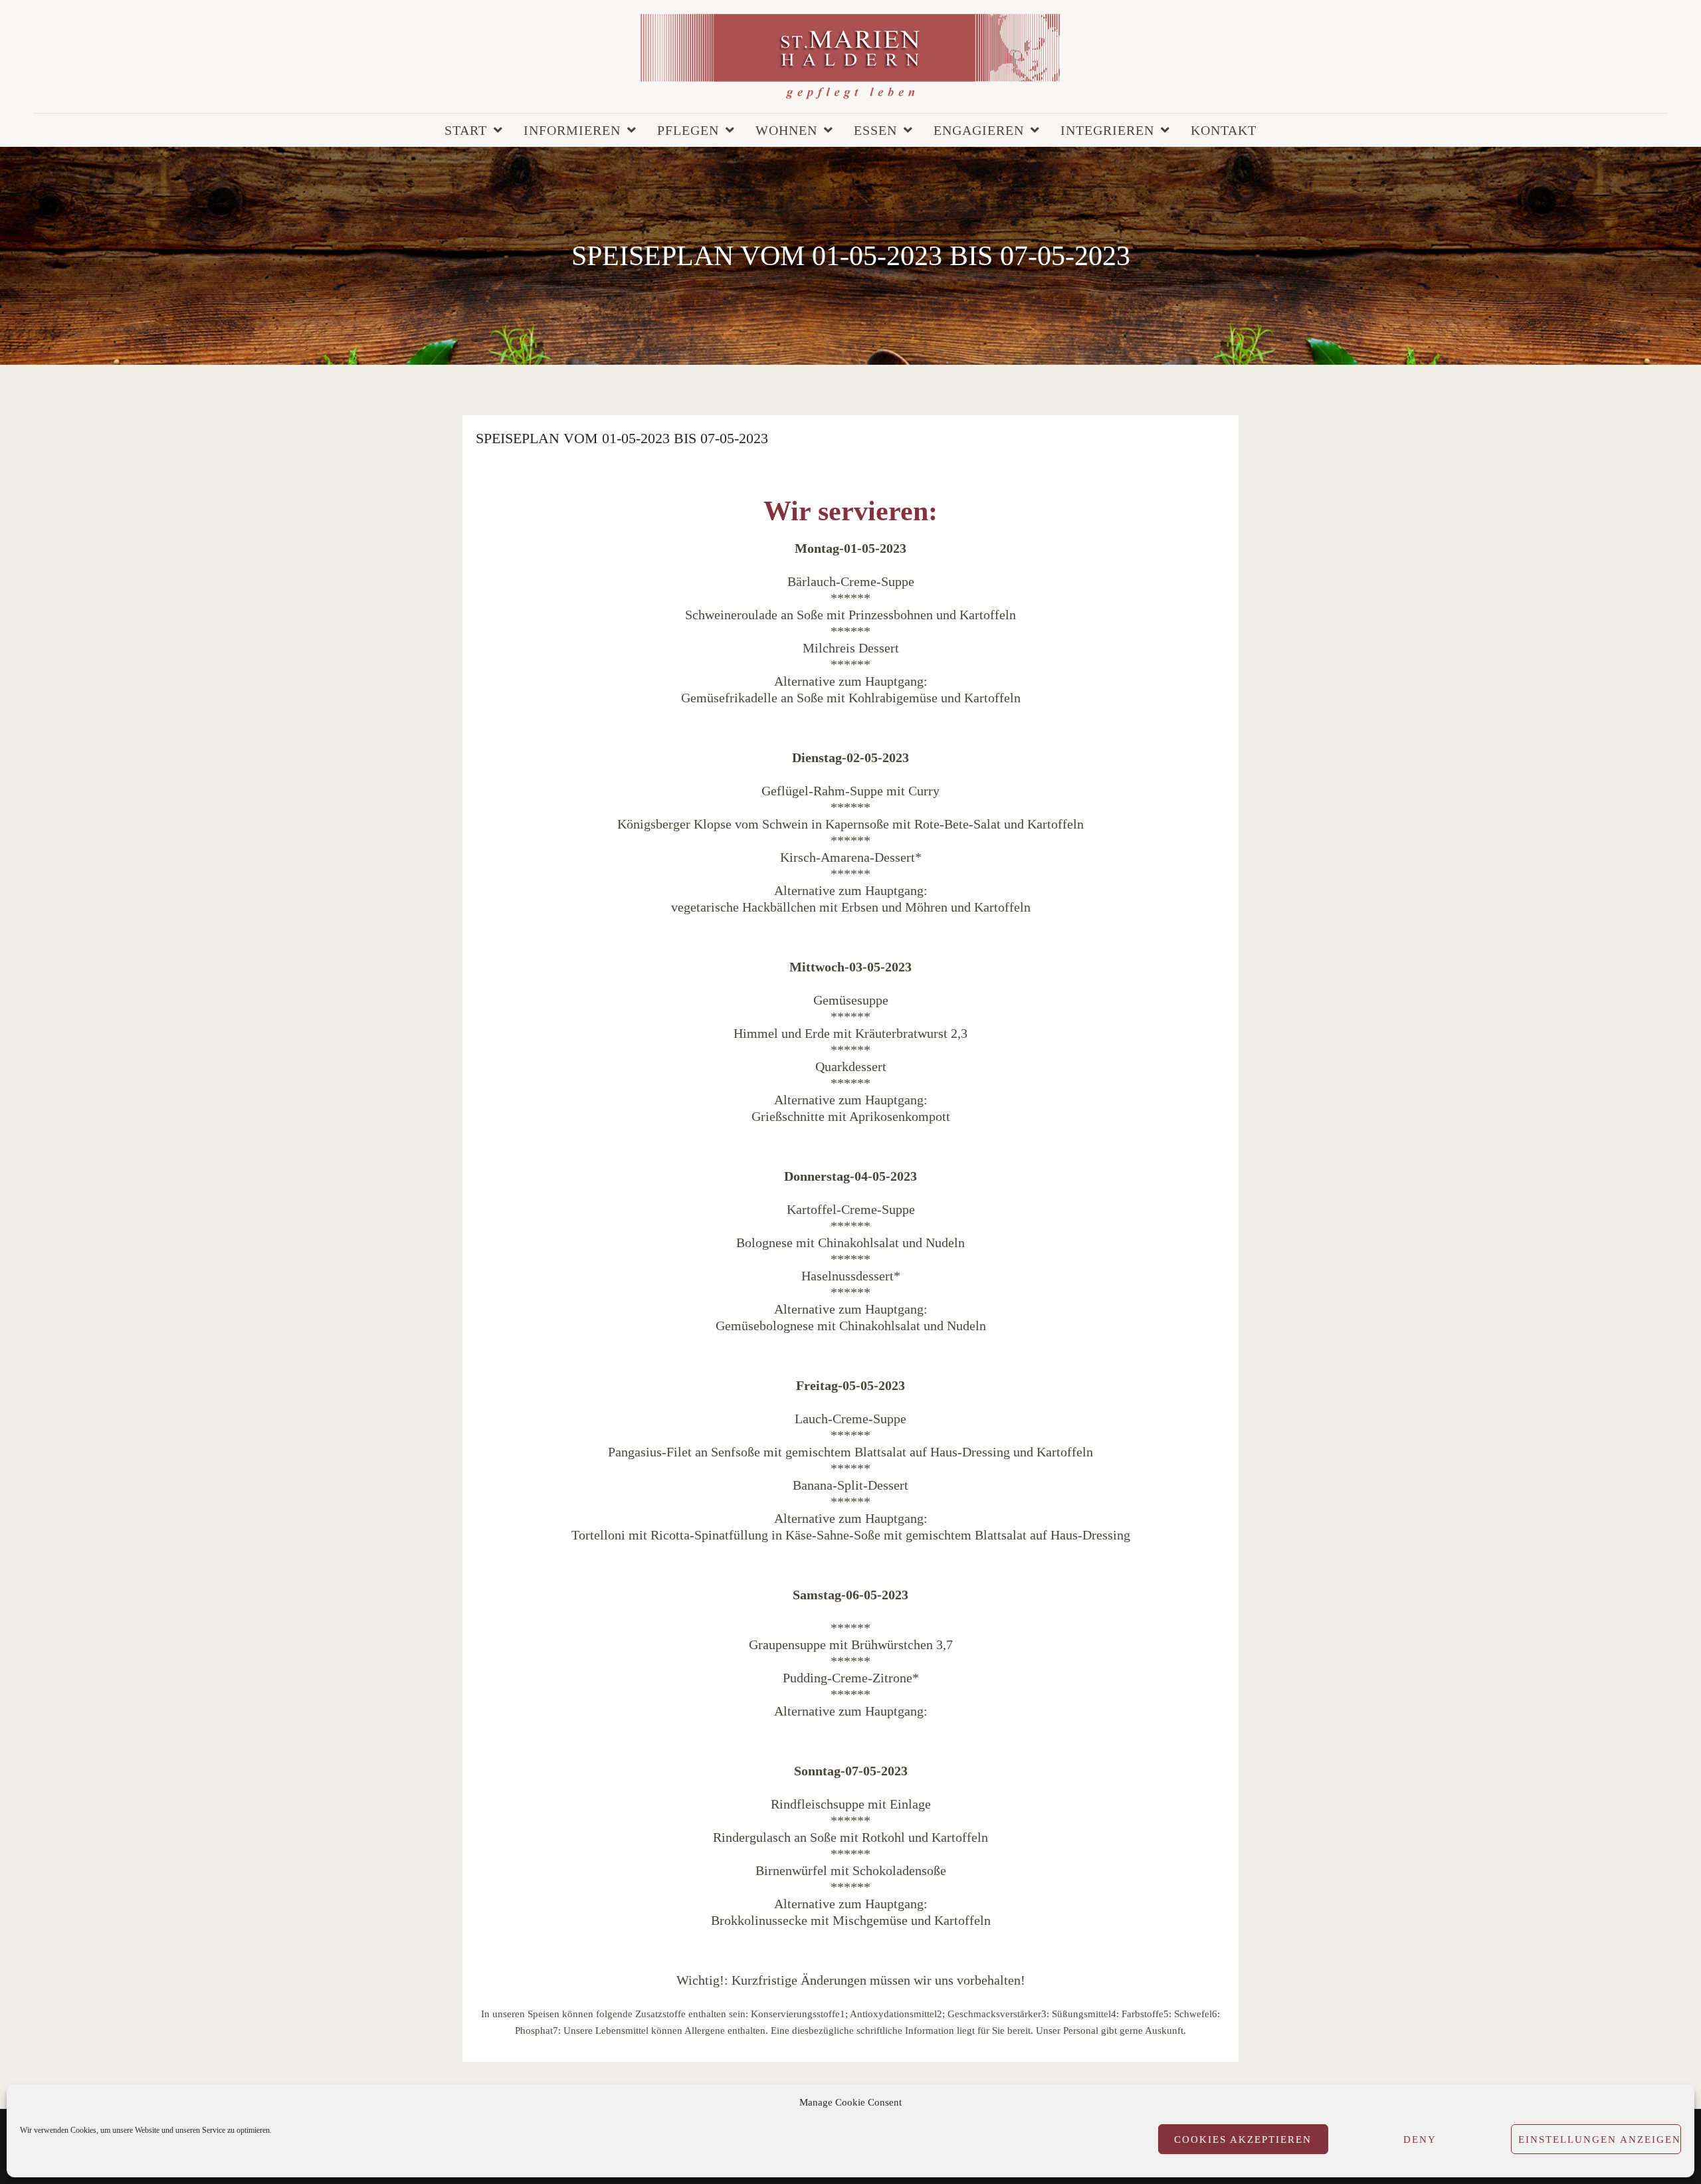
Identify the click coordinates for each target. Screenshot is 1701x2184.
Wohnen (786, 130)
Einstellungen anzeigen (1600, 2139)
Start (466, 130)
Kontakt (1224, 130)
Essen (875, 130)
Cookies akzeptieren (1243, 2139)
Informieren (572, 130)
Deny (1420, 2139)
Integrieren (1107, 130)
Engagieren (979, 130)
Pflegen (688, 130)
